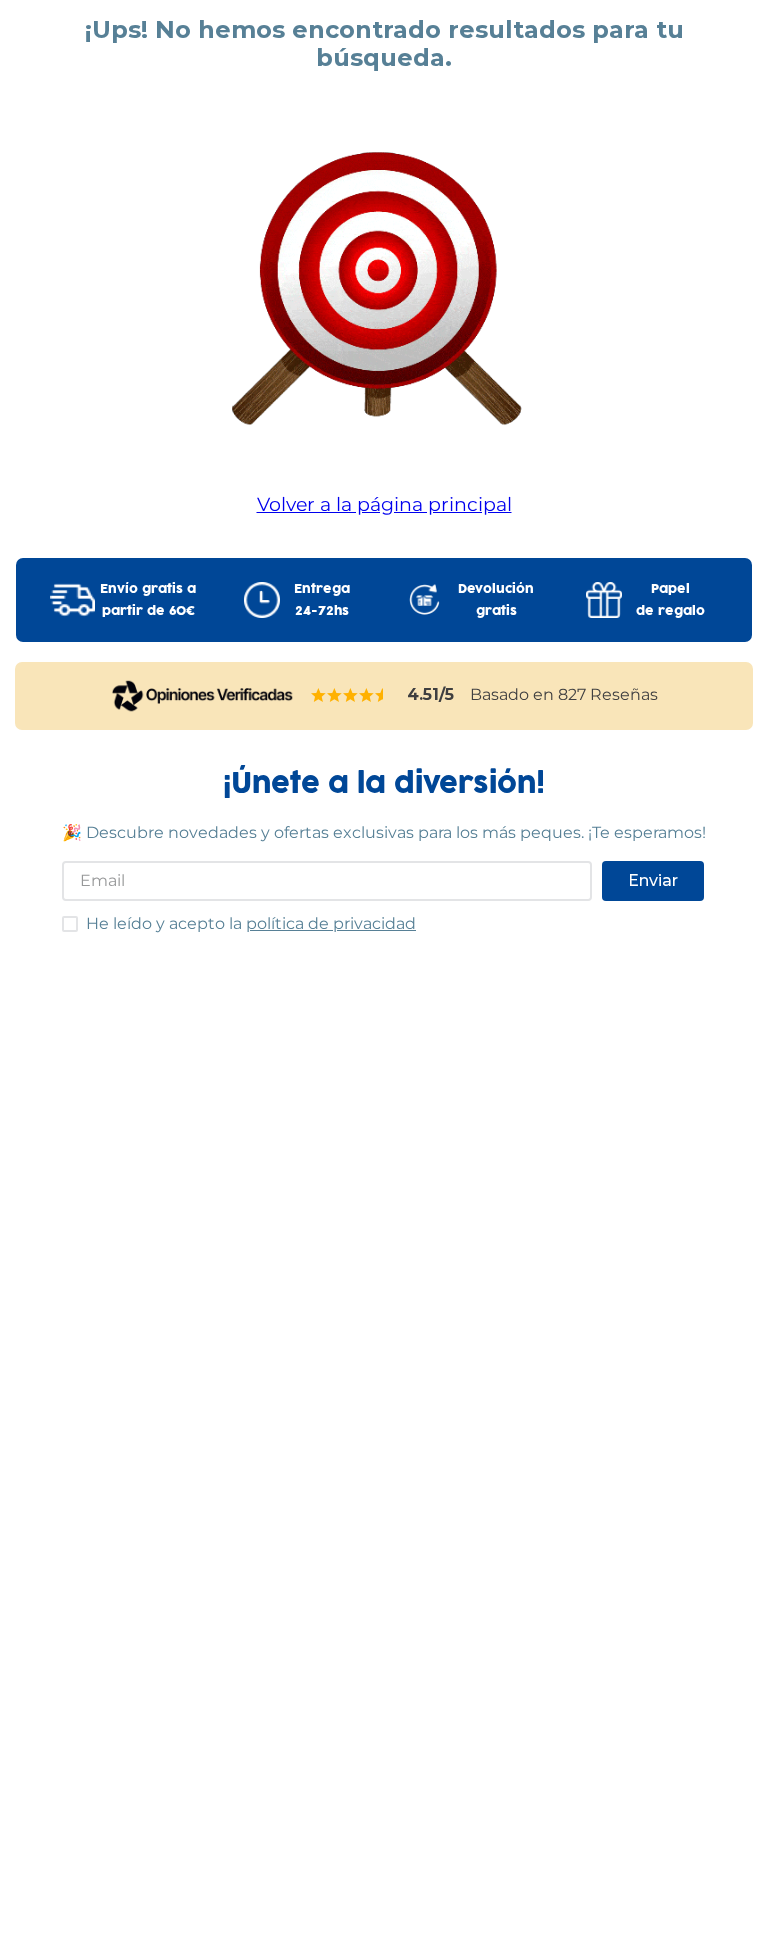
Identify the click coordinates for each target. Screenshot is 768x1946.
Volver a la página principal (384, 504)
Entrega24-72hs (322, 600)
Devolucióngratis (496, 600)
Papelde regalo (670, 600)
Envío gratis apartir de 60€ (148, 600)
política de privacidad (331, 923)
